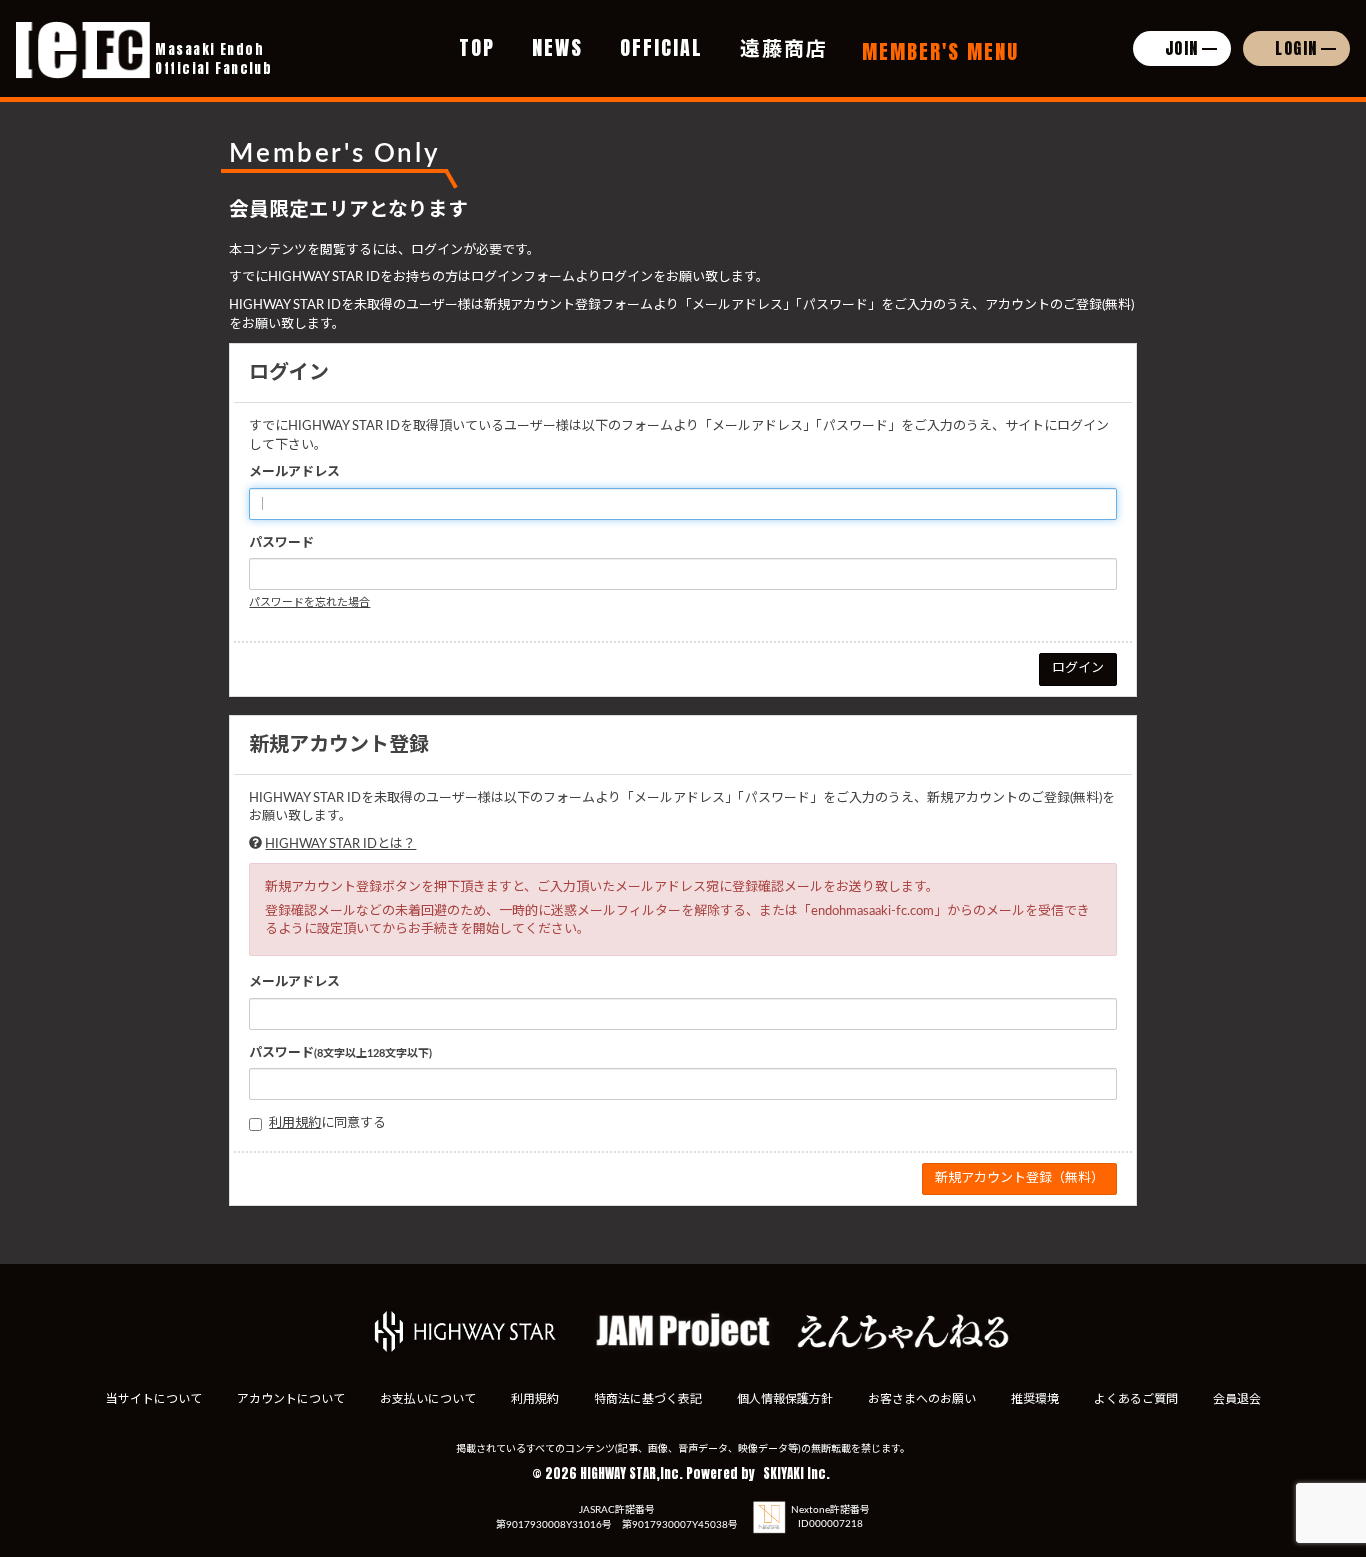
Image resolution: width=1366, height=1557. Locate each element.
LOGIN (1296, 48)
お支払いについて (428, 1399)
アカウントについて (291, 1399)
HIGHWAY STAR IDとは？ (340, 844)
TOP (477, 47)
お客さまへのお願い (922, 1399)
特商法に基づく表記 (648, 1399)
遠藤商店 (784, 47)
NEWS (557, 47)
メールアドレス (294, 472)
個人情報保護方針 (785, 1399)
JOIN (1182, 48)
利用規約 (295, 1123)
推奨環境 (1035, 1399)
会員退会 (1237, 1399)
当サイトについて (154, 1399)
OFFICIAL (661, 47)
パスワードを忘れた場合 (309, 602)
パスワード (281, 543)
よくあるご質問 (1136, 1399)
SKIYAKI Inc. (796, 1473)
